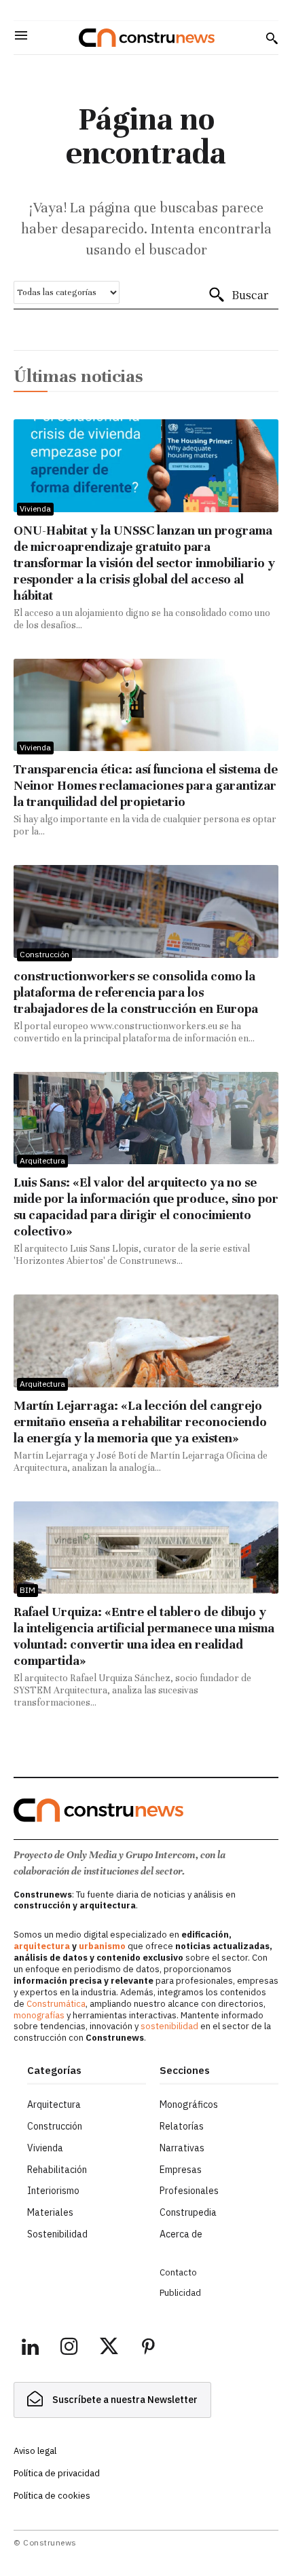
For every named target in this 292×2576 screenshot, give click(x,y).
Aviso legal (35, 2451)
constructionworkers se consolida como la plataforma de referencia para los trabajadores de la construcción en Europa (136, 992)
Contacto (178, 2272)
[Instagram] (69, 2349)
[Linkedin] (30, 2349)
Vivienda (35, 508)
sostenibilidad (169, 2026)
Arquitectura (42, 1160)
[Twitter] (109, 2349)
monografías (39, 2015)
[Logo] (147, 38)
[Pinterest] (148, 2349)
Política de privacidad (57, 2473)
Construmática (56, 2004)
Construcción (44, 954)
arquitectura (42, 1946)
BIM (28, 1590)
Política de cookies (52, 2496)
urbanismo (102, 1946)
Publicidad (180, 2293)
